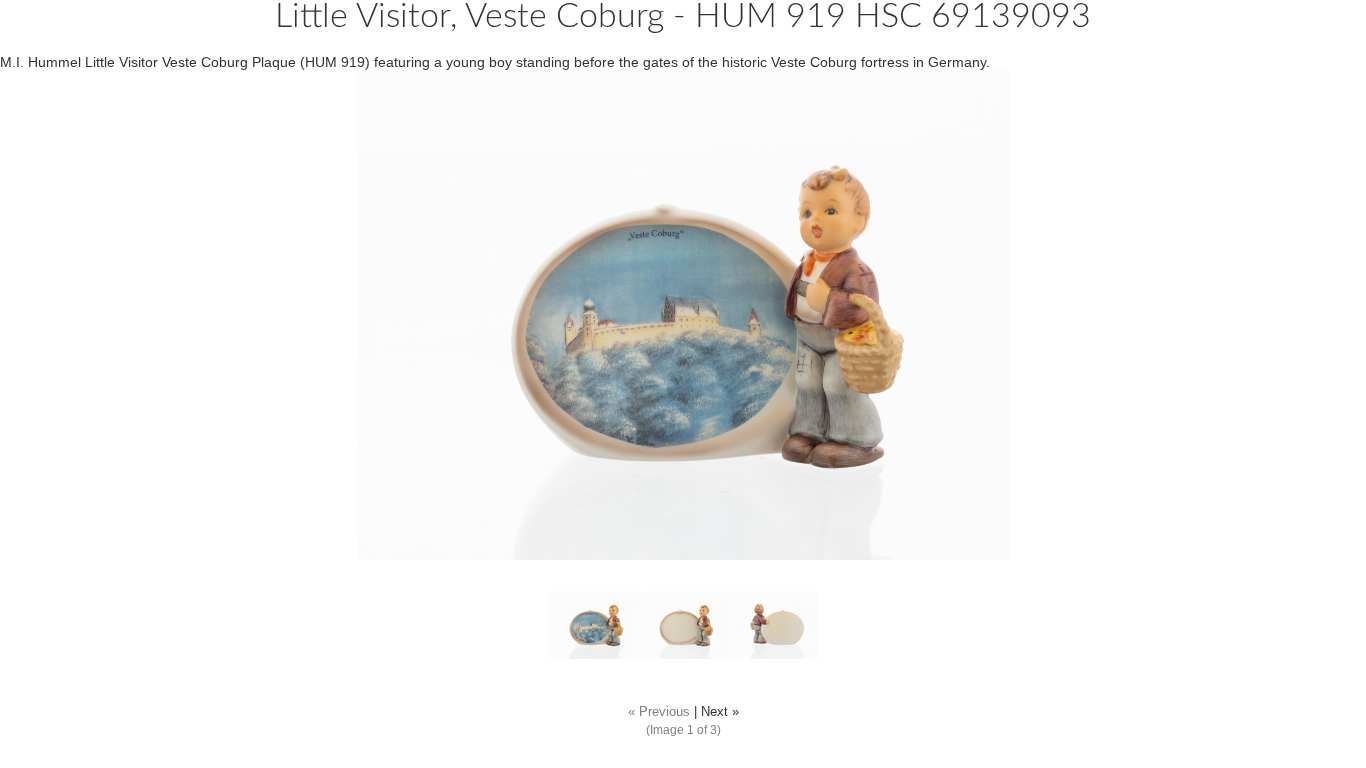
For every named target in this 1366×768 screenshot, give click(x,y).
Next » (720, 712)
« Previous (659, 712)
